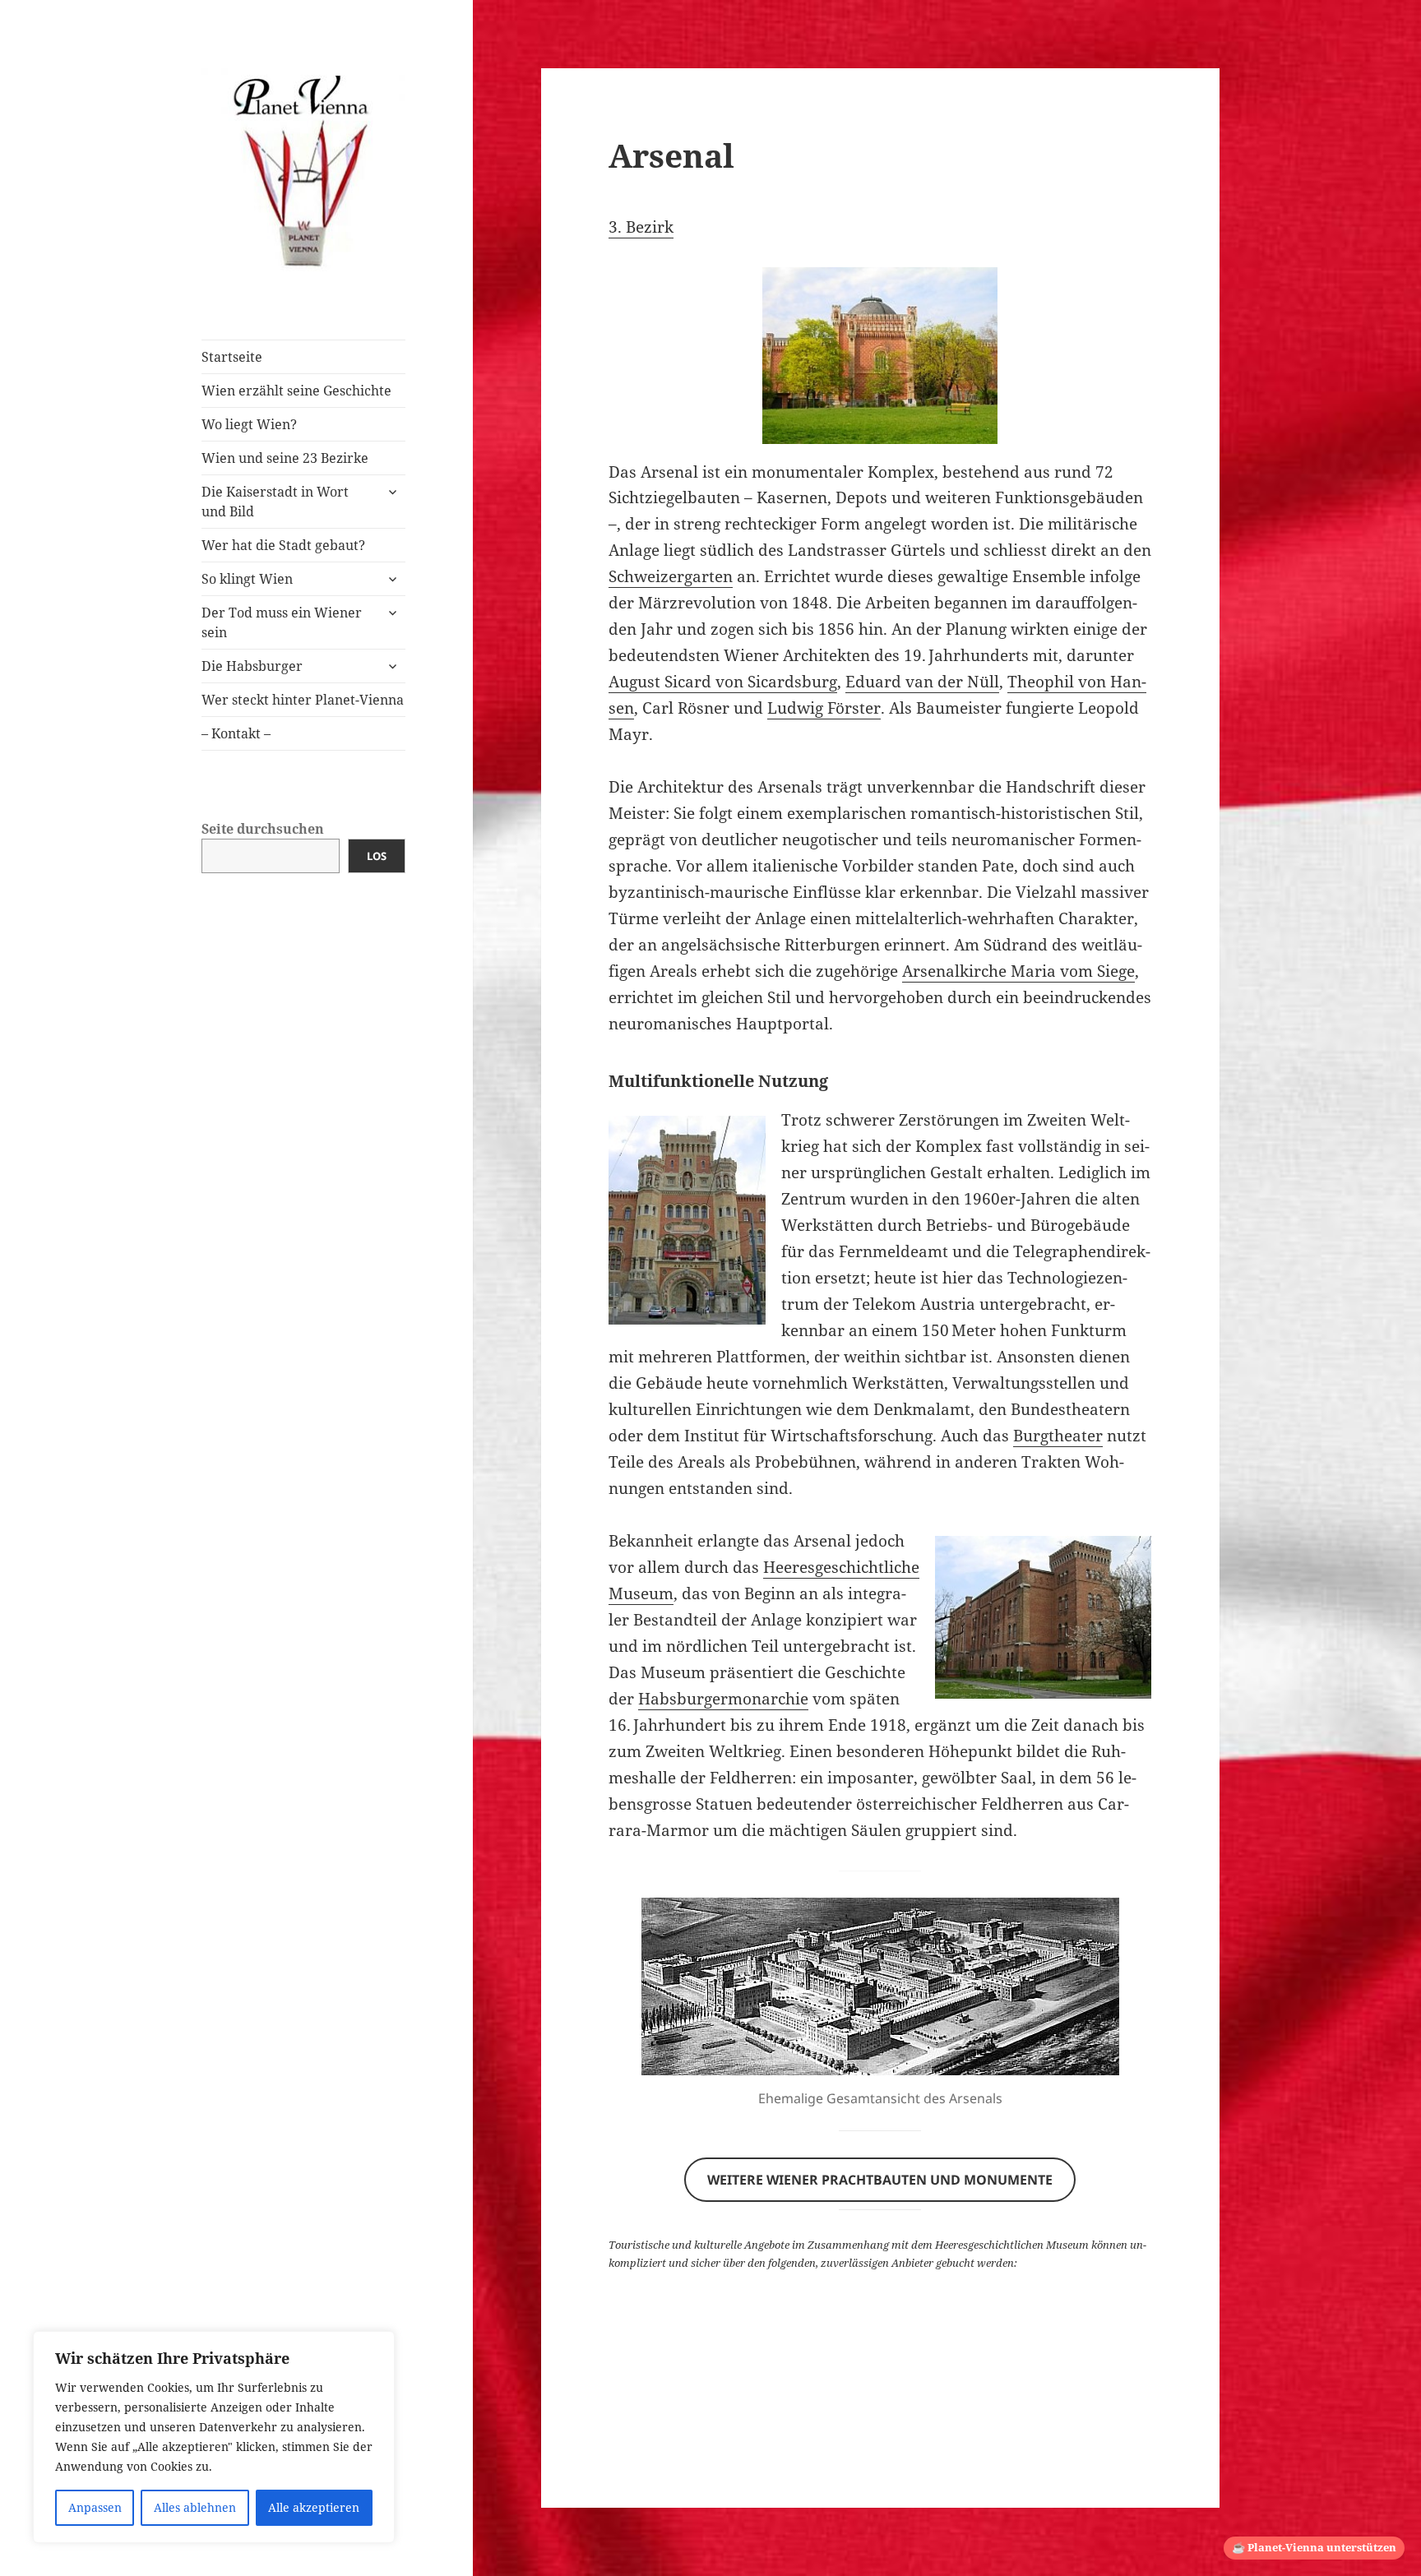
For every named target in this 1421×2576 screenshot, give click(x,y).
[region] (214, 2437)
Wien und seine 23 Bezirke (285, 458)
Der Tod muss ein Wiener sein (282, 622)
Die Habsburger (252, 666)
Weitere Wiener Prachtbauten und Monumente (880, 2180)
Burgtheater (1058, 1436)
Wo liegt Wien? (249, 424)
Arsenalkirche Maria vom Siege (1018, 971)
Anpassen (95, 2507)
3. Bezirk (641, 227)
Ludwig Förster (824, 708)
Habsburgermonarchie (723, 1699)
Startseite (232, 357)
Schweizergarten (671, 576)
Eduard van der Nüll (922, 682)
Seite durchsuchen (263, 829)
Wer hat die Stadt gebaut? (283, 545)
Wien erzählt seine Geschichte (296, 391)
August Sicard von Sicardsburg (723, 682)
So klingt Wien (247, 579)
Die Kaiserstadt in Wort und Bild (275, 502)
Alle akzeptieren (314, 2507)
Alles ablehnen (195, 2507)
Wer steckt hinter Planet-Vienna (303, 700)
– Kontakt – (236, 733)
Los (377, 856)
